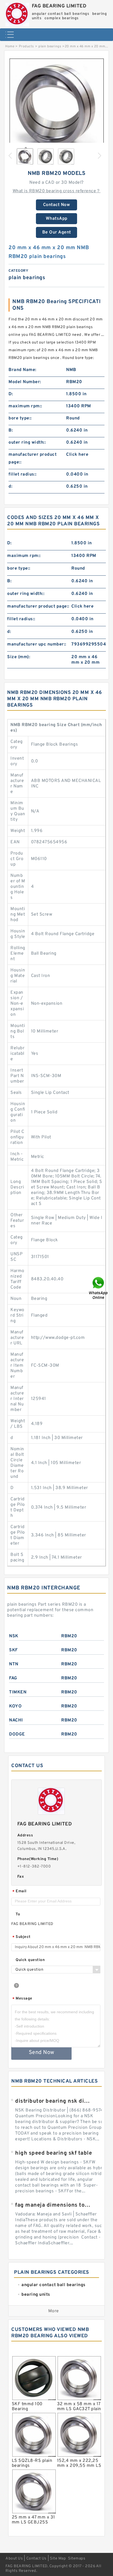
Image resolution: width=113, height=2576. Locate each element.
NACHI (16, 1720)
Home (10, 46)
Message (22, 1999)
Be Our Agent (57, 232)
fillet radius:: (23, 474)
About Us (14, 2559)
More (54, 2311)
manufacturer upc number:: (37, 644)
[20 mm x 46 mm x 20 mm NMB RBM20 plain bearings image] (56, 106)
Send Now (42, 2053)
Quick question (30, 1960)
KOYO (15, 1706)
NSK (14, 1636)
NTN (14, 1664)
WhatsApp (57, 219)
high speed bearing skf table (53, 2153)
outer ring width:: (27, 443)
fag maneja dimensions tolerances (53, 2205)
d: (10, 487)
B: (11, 430)
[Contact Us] (99, 1288)
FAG (13, 1678)
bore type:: (20, 418)
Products (26, 46)
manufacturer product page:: (33, 458)
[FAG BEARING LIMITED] (17, 13)
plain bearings (50, 46)
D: (11, 394)
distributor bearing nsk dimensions (53, 2101)
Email (19, 1892)
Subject (22, 1937)
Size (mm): (19, 657)
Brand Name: (22, 370)
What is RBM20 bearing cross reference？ (57, 191)
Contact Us (36, 2559)
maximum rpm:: (25, 406)
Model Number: (25, 382)
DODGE (17, 1734)
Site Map (58, 2559)
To (18, 1914)
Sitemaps (77, 2559)
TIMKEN (18, 1692)
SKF (13, 1650)
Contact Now (57, 205)
